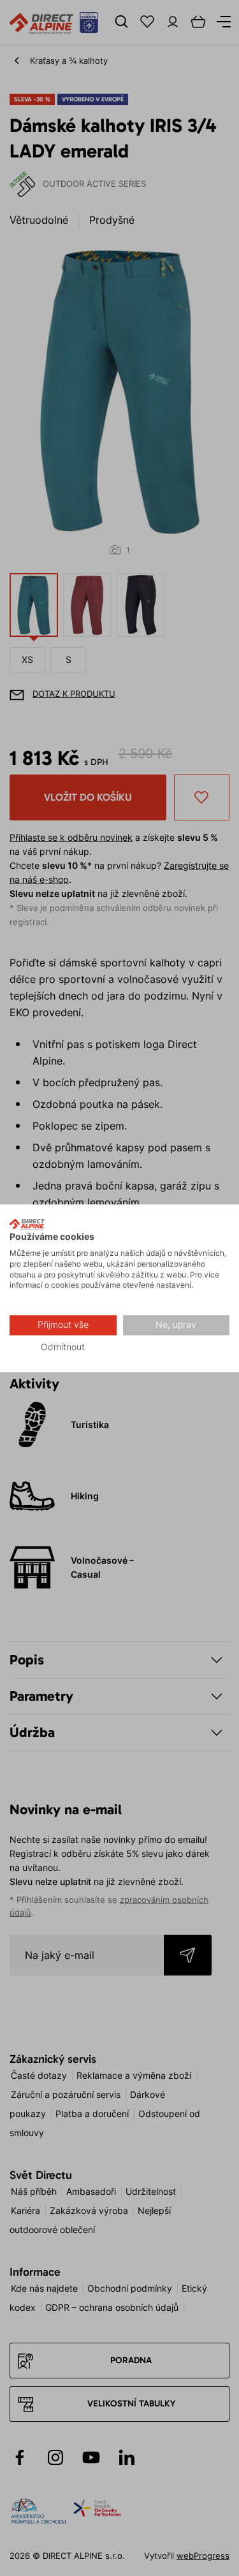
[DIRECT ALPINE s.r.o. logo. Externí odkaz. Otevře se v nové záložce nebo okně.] (27, 1224)
